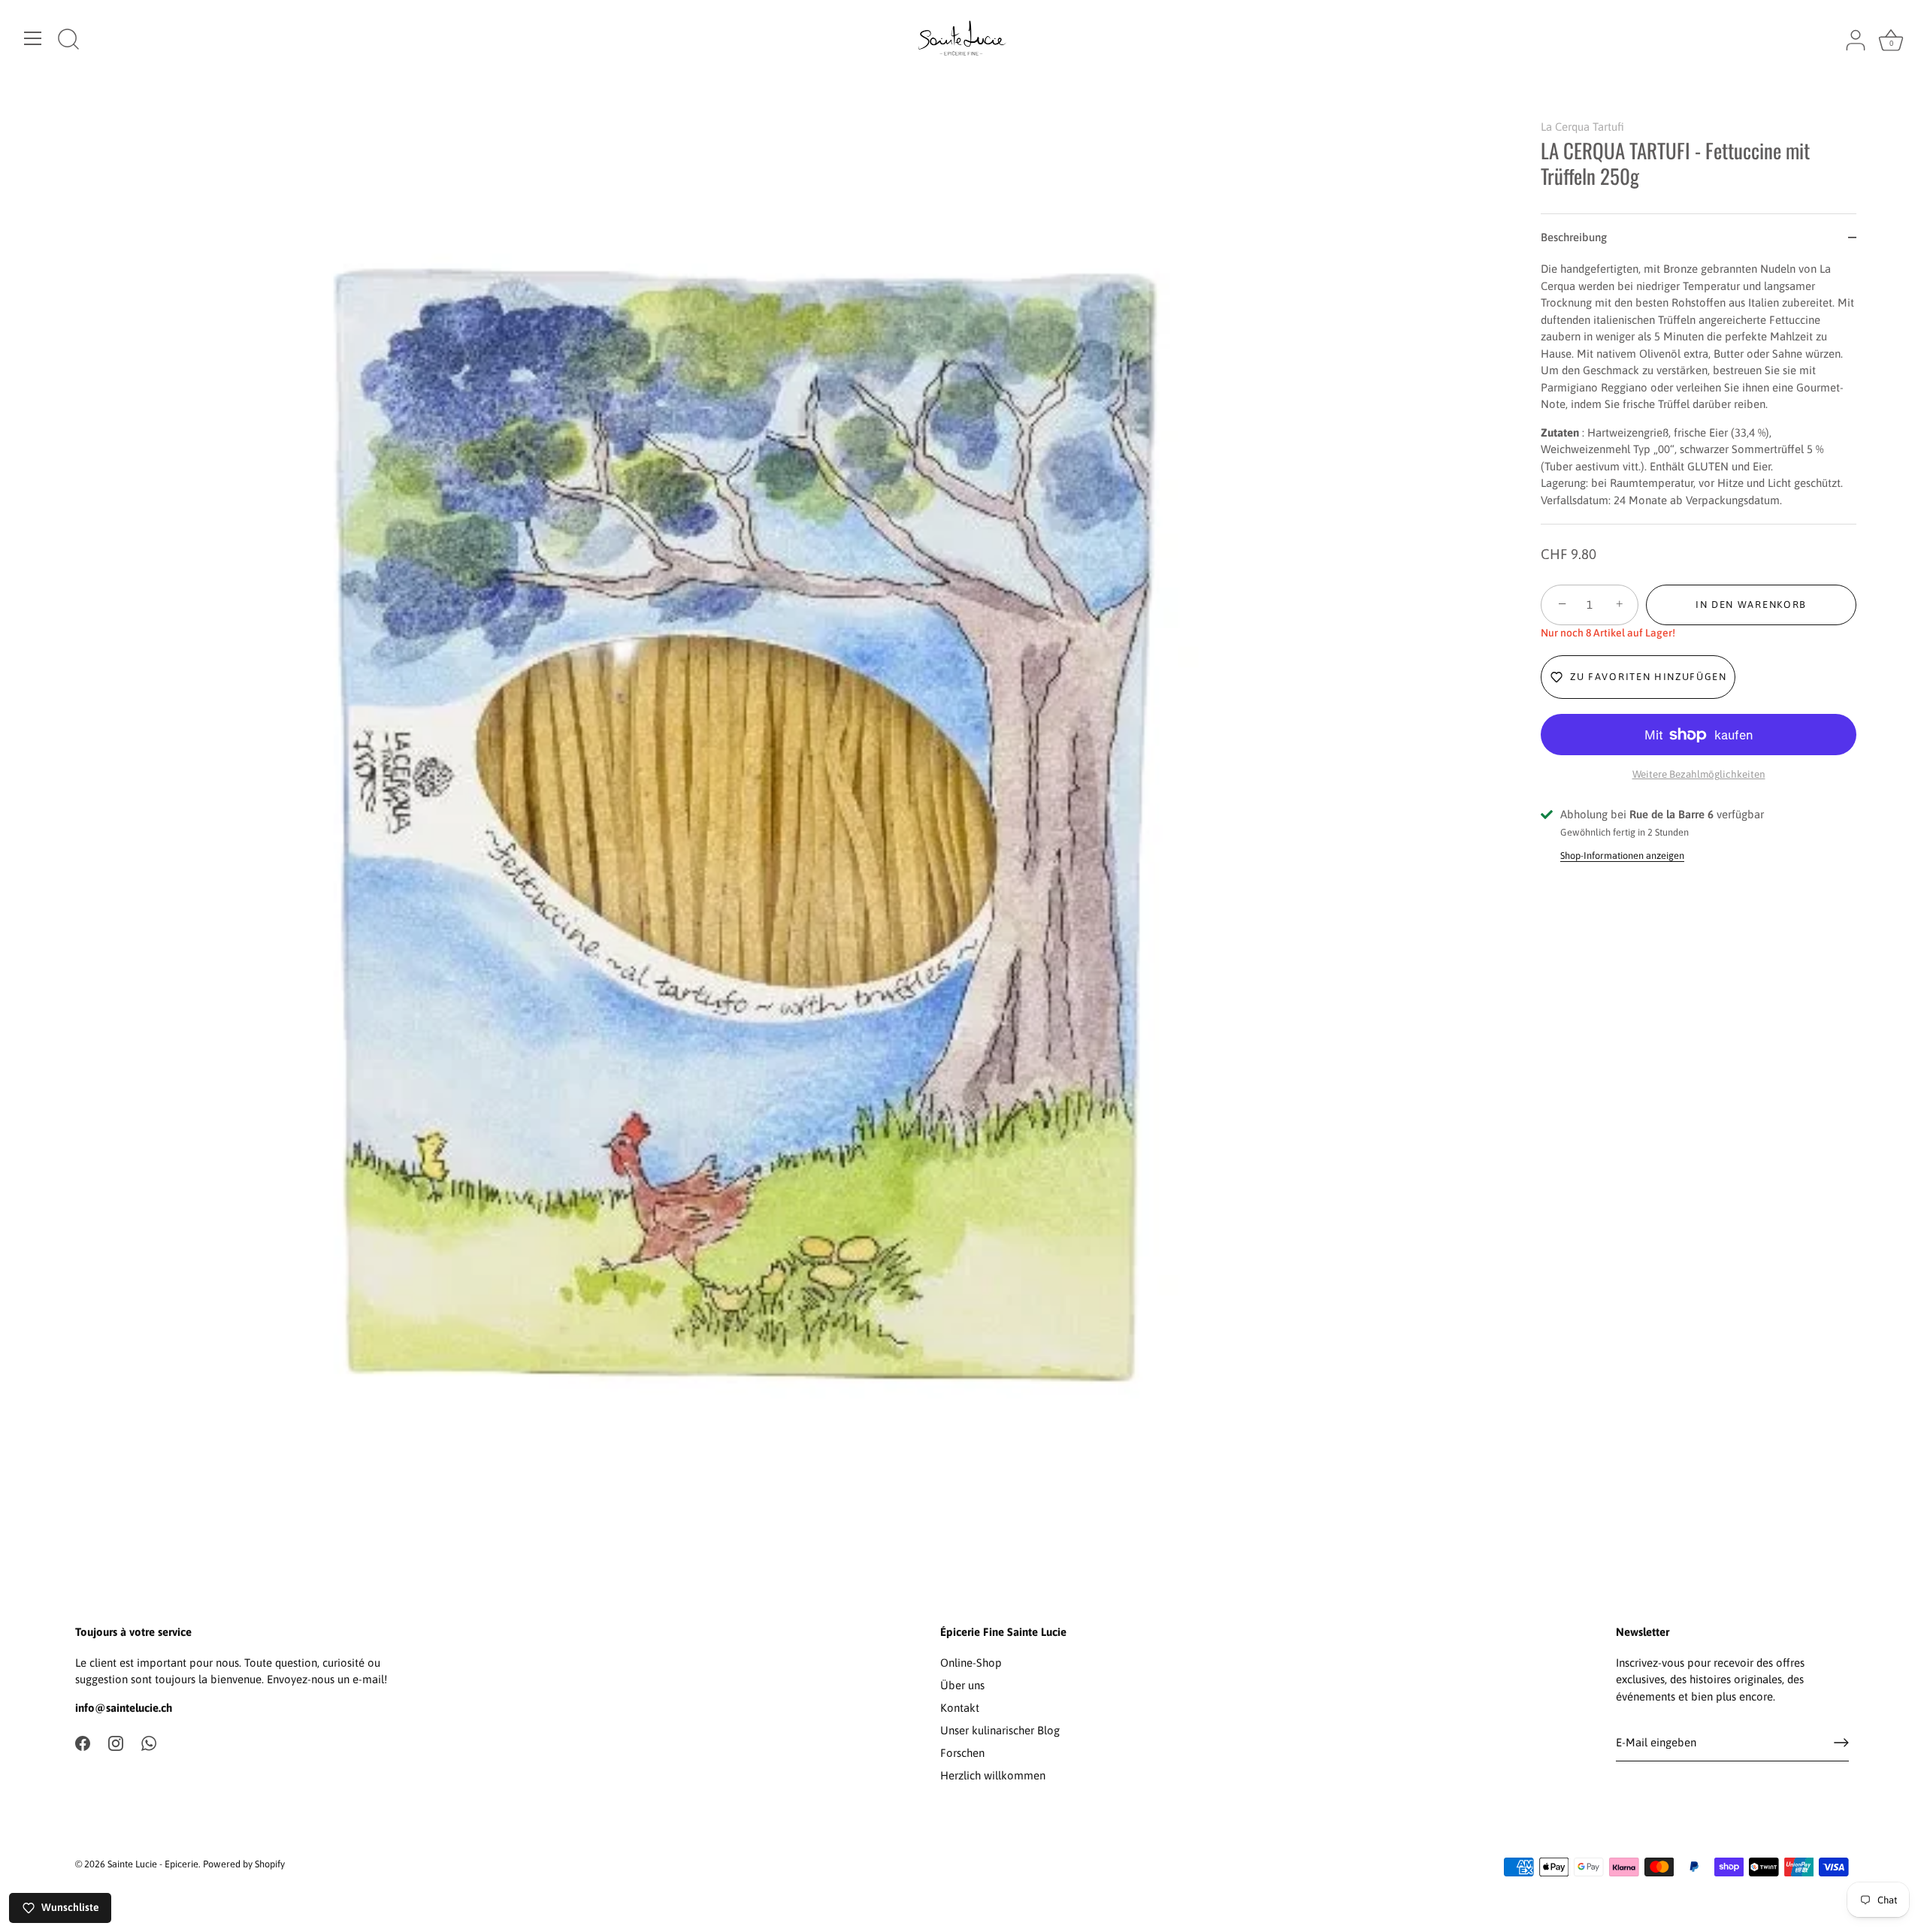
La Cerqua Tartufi (1582, 127)
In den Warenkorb (1751, 605)
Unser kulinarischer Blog (1000, 1730)
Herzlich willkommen (993, 1775)
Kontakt (960, 1708)
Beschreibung (1574, 237)
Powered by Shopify (244, 1864)
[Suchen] (68, 41)
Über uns (962, 1685)
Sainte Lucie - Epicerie (153, 1864)
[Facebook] (83, 1742)
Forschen (962, 1753)
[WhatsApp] (149, 1742)
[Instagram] (116, 1742)
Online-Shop (971, 1663)
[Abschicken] (1841, 1743)
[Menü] (33, 38)
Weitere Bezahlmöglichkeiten (1699, 774)
